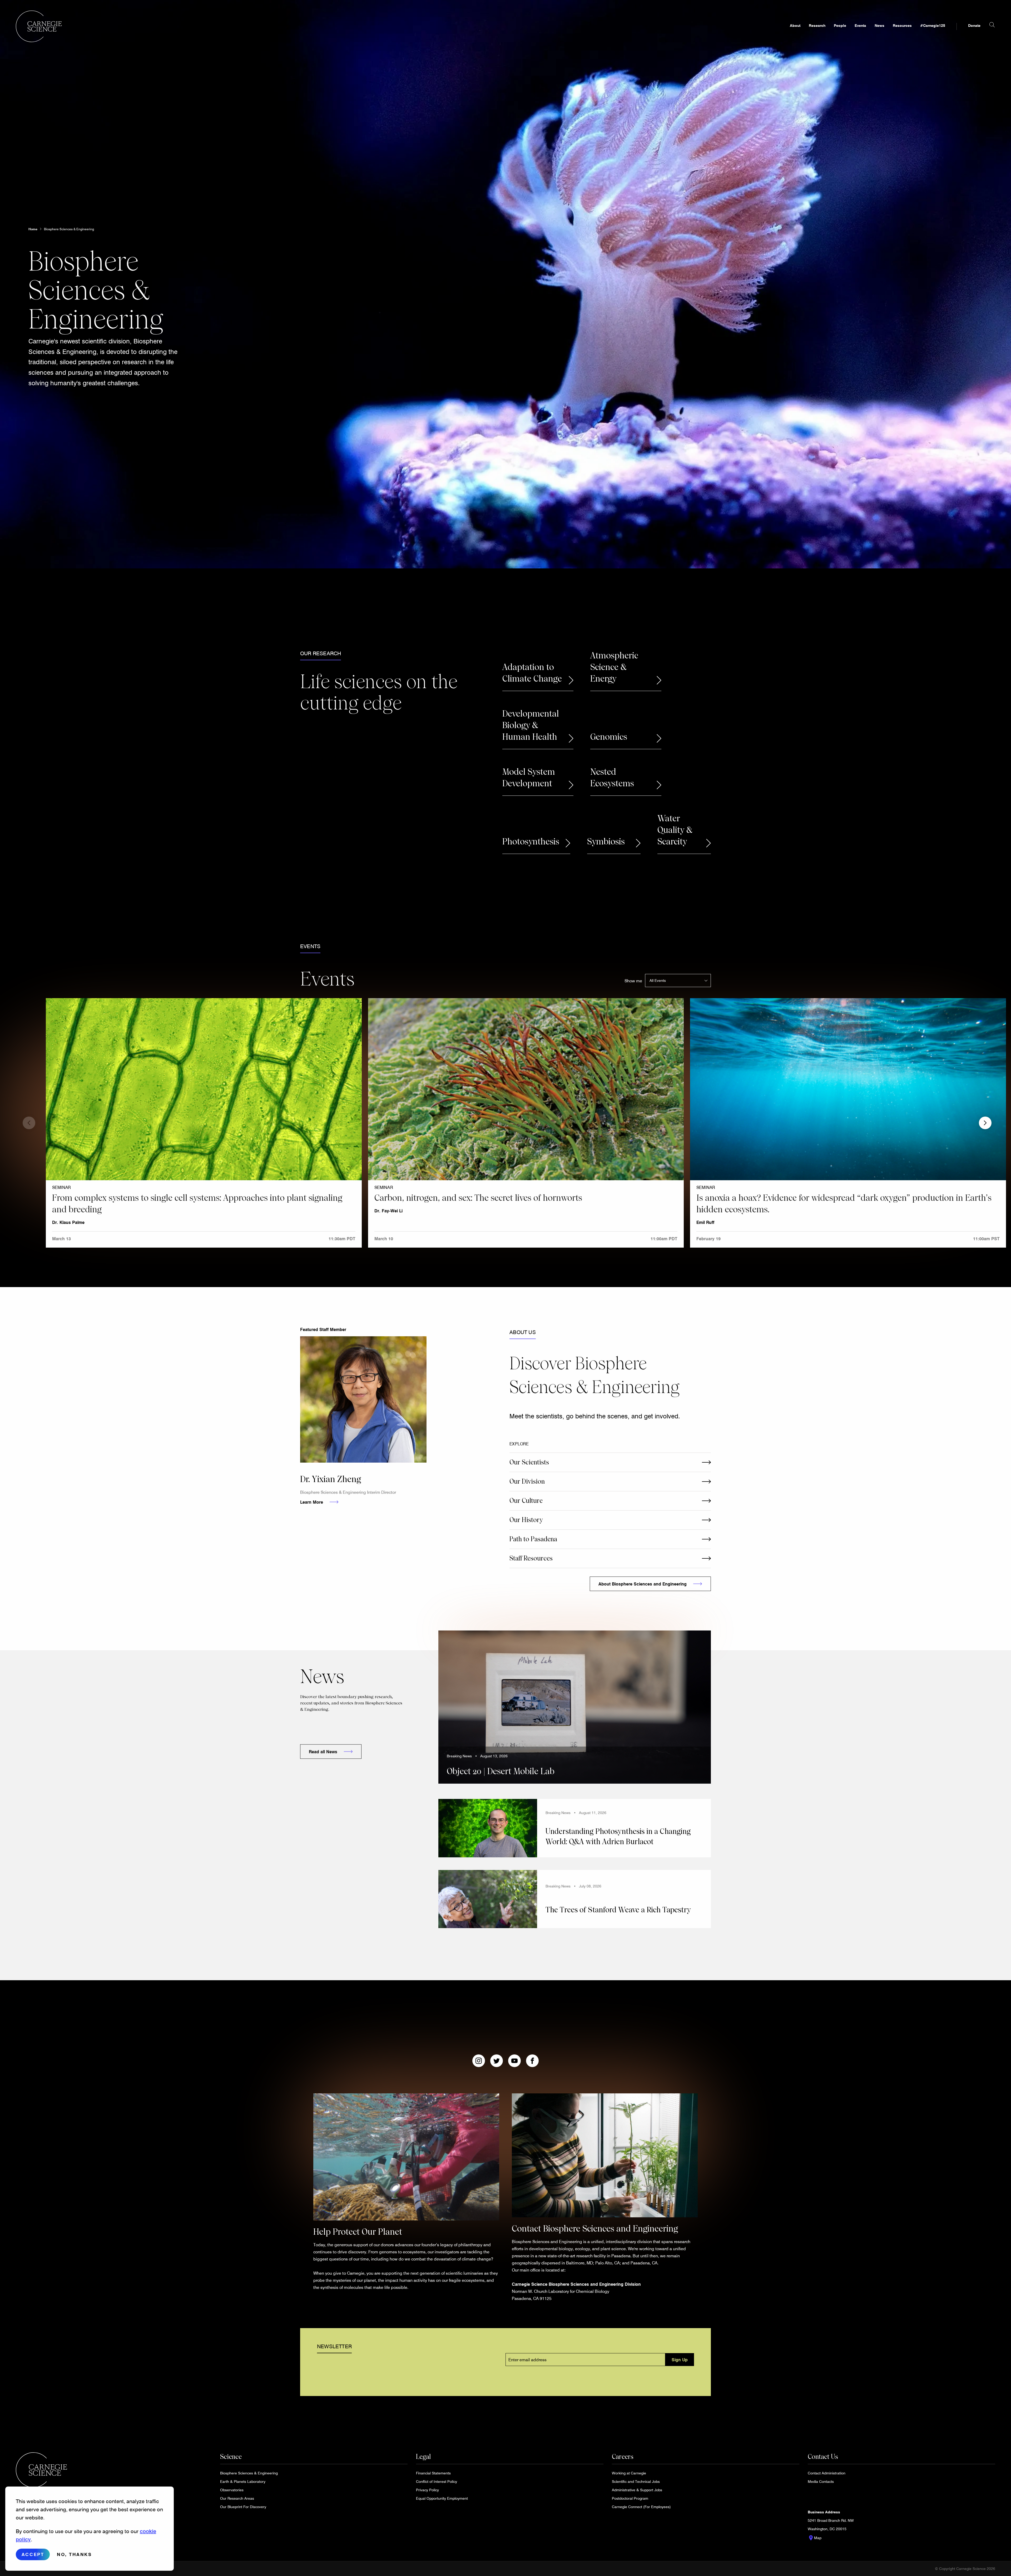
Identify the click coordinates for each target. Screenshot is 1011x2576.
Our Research (321, 653)
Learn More (312, 1502)
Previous (29, 1123)
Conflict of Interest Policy (437, 2481)
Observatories (232, 2490)
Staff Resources (531, 1558)
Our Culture (526, 1501)
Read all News (323, 1751)
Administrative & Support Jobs (637, 2490)
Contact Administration (827, 2473)
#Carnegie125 (933, 25)
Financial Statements (433, 2473)
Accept (33, 2554)
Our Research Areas (237, 2498)
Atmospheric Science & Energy (614, 667)
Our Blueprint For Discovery (243, 2507)
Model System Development (529, 778)
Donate (974, 25)
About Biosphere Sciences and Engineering (643, 1584)
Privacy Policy (427, 2490)
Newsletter (334, 2346)
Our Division (527, 1481)
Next (985, 1123)
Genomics (609, 737)
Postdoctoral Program (630, 2498)
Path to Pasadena (533, 1539)
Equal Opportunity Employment (442, 2498)
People (840, 25)
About (795, 25)
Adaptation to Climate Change (532, 673)
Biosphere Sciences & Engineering (69, 229)
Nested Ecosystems (612, 778)
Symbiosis (606, 842)
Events (860, 25)
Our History (526, 1520)
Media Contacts (821, 2481)
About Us (523, 1332)
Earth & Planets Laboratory (243, 2481)
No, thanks (74, 2554)
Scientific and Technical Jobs (636, 2481)
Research (817, 25)
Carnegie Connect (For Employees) (641, 2507)
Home (33, 229)
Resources (902, 25)
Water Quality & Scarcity (675, 830)
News (879, 25)
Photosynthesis (531, 842)
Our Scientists (529, 1462)
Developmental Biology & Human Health (531, 725)
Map (815, 2538)
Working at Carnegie (629, 2473)
